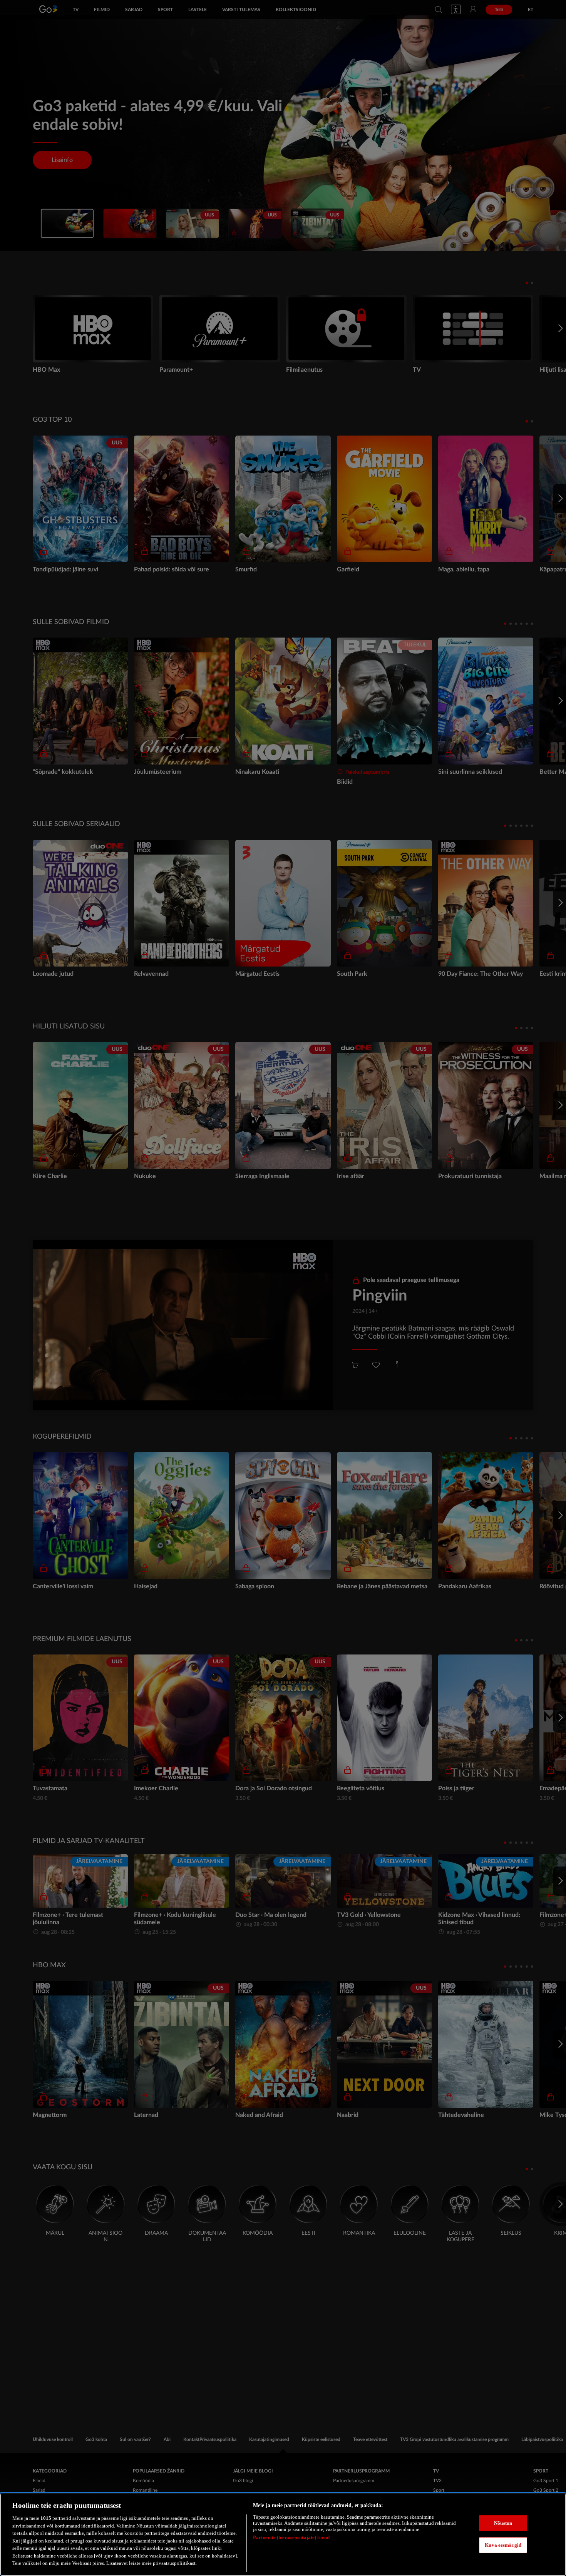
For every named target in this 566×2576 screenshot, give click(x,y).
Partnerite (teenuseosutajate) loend (291, 2537)
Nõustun (503, 2523)
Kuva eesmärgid (503, 2545)
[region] (283, 2535)
